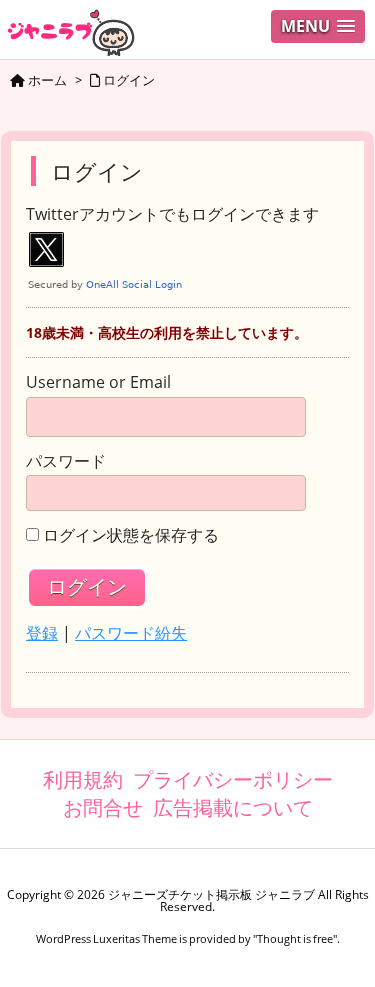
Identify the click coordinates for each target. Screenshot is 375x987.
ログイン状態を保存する (131, 536)
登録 (42, 633)
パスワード (66, 462)
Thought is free (295, 938)
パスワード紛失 (131, 633)
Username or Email (98, 383)
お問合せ (103, 807)
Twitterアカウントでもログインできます (172, 215)
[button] (318, 26)
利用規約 (83, 779)
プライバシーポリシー (233, 779)
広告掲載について (233, 807)
